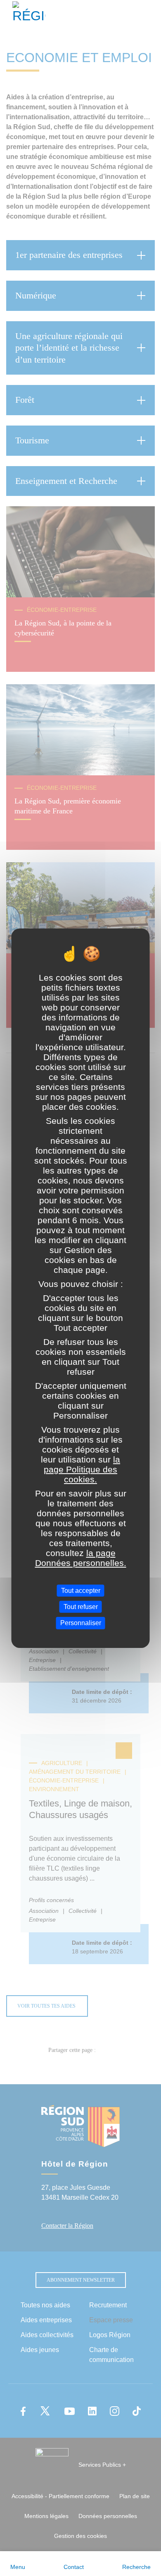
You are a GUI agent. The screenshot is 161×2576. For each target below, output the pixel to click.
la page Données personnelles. (81, 1558)
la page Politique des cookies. (82, 1469)
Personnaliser (81, 1623)
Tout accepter (81, 1591)
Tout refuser (81, 1607)
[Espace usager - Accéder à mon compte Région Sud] (149, 14)
